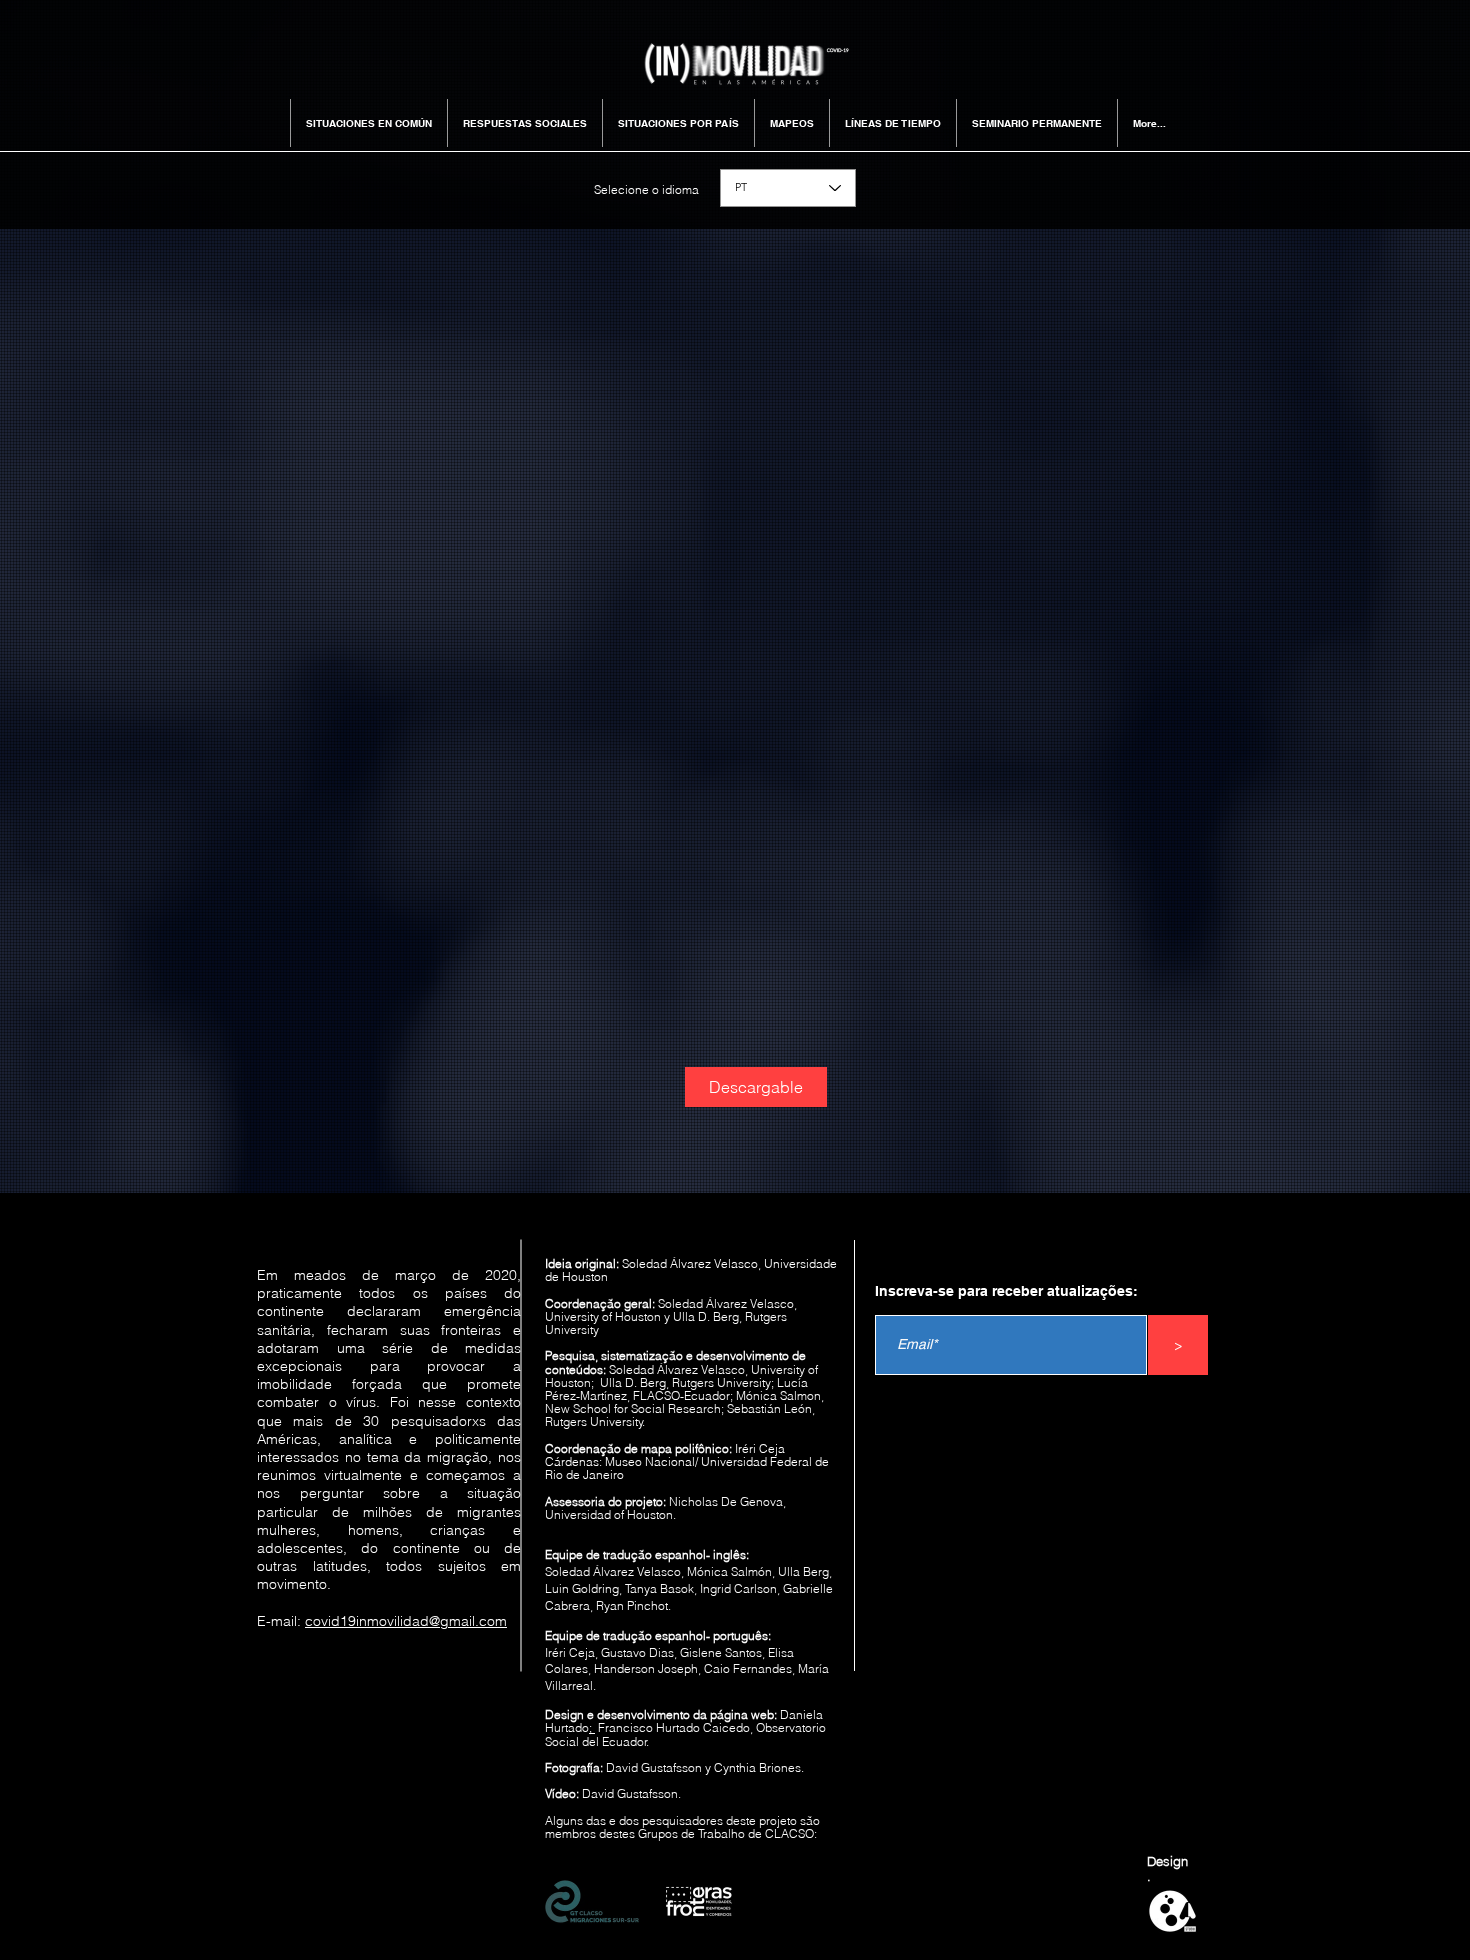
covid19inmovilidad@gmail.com (406, 1621)
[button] (368, 123)
